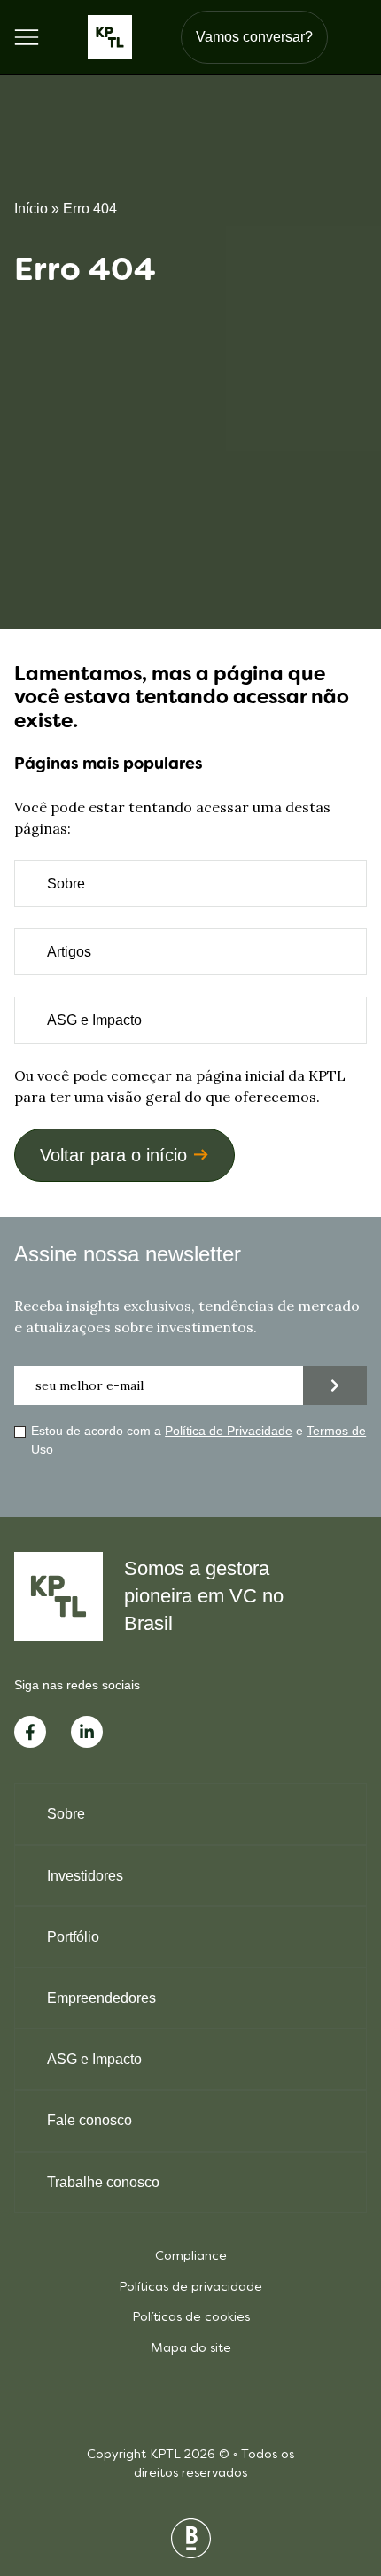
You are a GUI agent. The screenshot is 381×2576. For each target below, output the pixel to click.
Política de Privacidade (229, 1431)
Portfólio (73, 1937)
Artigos (69, 952)
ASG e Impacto (94, 1020)
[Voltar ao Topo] (337, 2470)
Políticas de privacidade (190, 2288)
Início (31, 209)
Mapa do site (191, 2349)
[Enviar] (335, 1385)
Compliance (191, 2257)
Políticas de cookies (191, 2318)
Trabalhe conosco (103, 2182)
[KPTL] (110, 37)
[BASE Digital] (191, 2538)
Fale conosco (89, 2120)
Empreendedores (101, 1998)
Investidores (85, 1876)
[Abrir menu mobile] (27, 37)
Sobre (66, 884)
